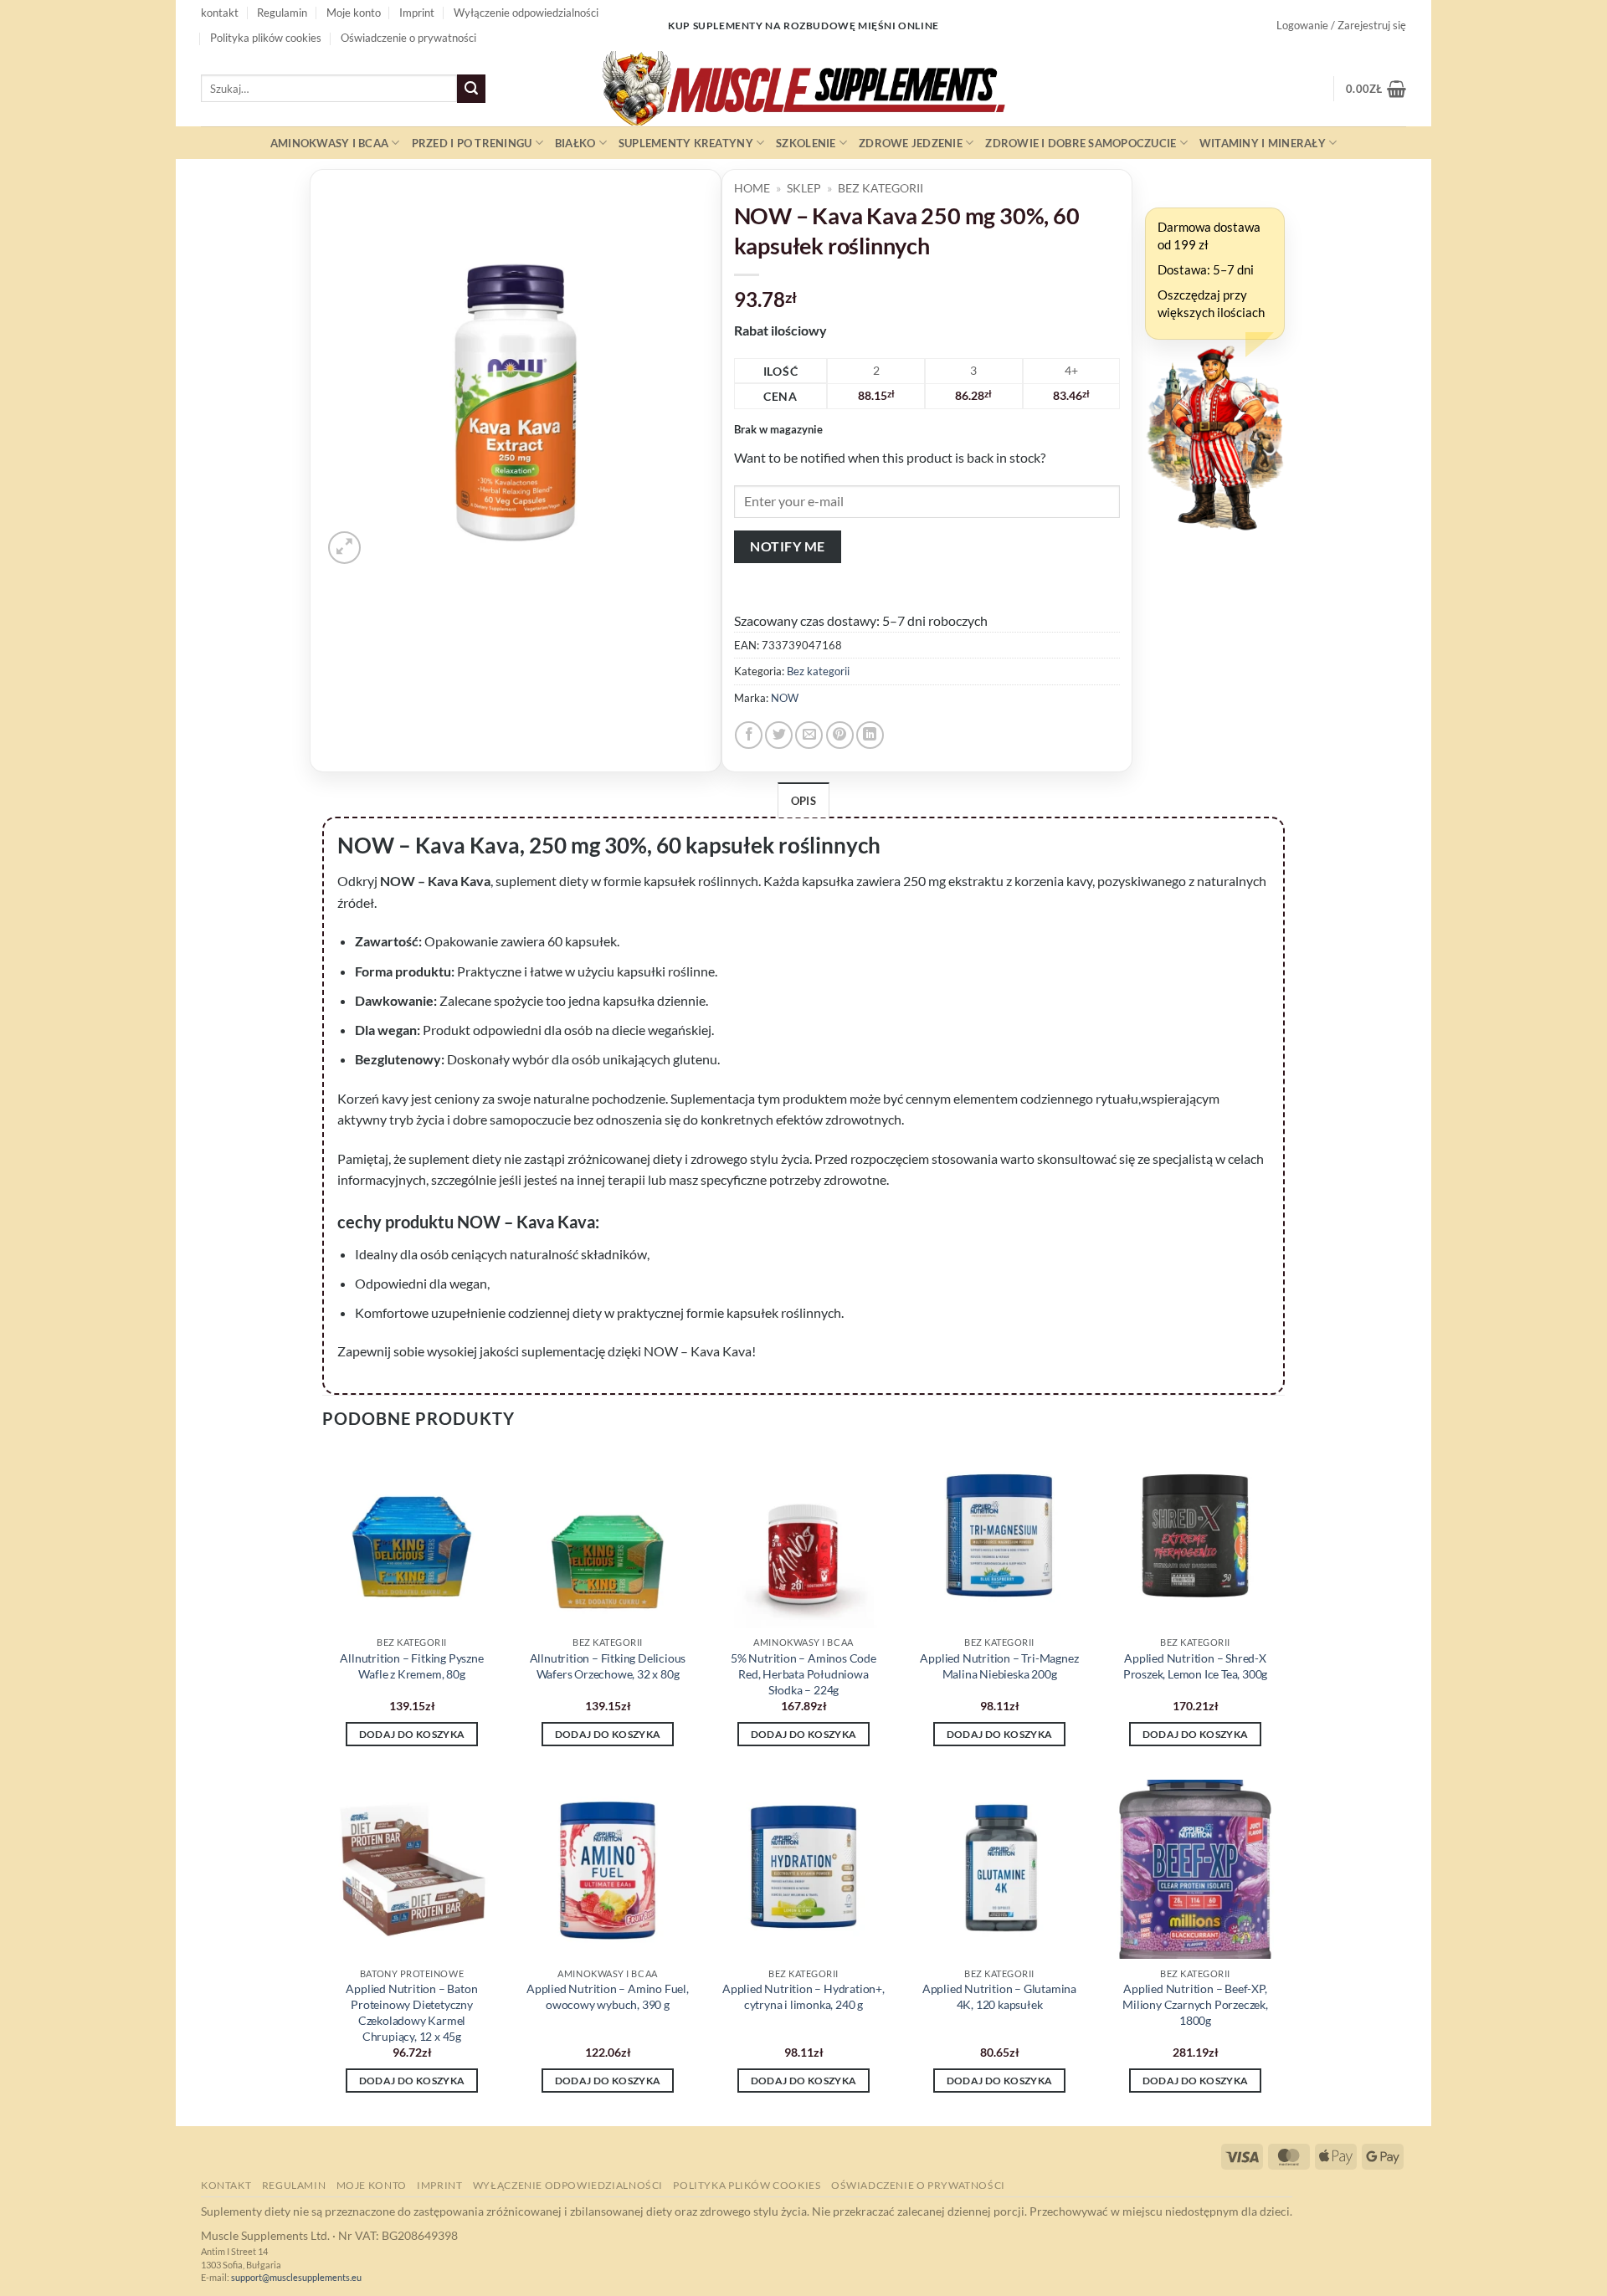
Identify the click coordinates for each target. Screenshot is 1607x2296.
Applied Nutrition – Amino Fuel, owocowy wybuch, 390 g (608, 1996)
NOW (785, 698)
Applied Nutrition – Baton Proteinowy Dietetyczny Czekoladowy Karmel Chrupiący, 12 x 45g (411, 2012)
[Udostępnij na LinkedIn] (870, 735)
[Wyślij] (471, 89)
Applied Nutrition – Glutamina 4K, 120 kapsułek (999, 1996)
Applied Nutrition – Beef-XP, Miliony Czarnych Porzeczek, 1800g (1195, 2004)
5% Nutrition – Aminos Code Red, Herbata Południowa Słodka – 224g (803, 1673)
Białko (575, 143)
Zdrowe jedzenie (911, 143)
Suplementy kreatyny (686, 143)
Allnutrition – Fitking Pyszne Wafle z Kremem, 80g (411, 1666)
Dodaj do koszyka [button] (412, 1734)
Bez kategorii (881, 188)
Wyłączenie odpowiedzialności (526, 13)
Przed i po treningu (472, 143)
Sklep (804, 188)
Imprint (417, 13)
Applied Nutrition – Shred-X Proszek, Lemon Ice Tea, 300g (1195, 1666)
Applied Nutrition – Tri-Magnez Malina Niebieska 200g (999, 1666)
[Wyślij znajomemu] (809, 735)
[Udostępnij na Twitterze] (779, 735)
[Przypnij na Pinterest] (840, 735)
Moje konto (354, 13)
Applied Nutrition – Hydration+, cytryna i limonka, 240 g (803, 1996)
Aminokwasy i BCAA (329, 143)
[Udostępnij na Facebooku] (749, 735)
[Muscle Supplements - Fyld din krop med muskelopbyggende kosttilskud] (803, 89)
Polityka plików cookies (266, 38)
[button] (1341, 25)
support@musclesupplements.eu (296, 2277)
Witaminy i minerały (1263, 143)
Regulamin (282, 13)
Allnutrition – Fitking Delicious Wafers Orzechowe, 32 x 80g (608, 1666)
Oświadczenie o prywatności (408, 38)
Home (752, 188)
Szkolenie (806, 143)
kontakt (220, 13)
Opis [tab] (803, 801)
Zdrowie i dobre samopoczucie (1081, 143)
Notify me (787, 546)
